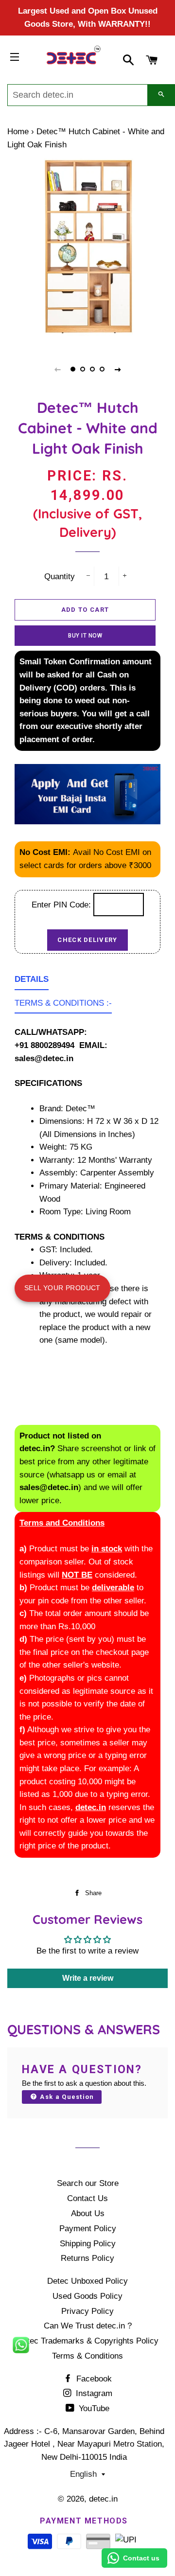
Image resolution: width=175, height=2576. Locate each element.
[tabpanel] (87, 250)
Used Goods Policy (87, 2296)
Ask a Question (66, 2097)
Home (18, 132)
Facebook (93, 2379)
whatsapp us (72, 1475)
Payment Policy (88, 2229)
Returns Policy (87, 2258)
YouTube (93, 2408)
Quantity (60, 577)
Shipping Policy (88, 2244)
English (83, 2474)
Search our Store (88, 2183)
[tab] (32, 982)
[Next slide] (118, 369)
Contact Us (87, 2198)
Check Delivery (87, 940)
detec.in (103, 2499)
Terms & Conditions (87, 2356)
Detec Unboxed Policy (87, 2281)
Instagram (93, 2393)
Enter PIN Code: (62, 905)
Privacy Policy (87, 2311)
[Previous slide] (57, 369)
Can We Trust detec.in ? (88, 2326)
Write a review (88, 1978)
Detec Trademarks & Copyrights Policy (88, 2341)
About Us (88, 2213)
